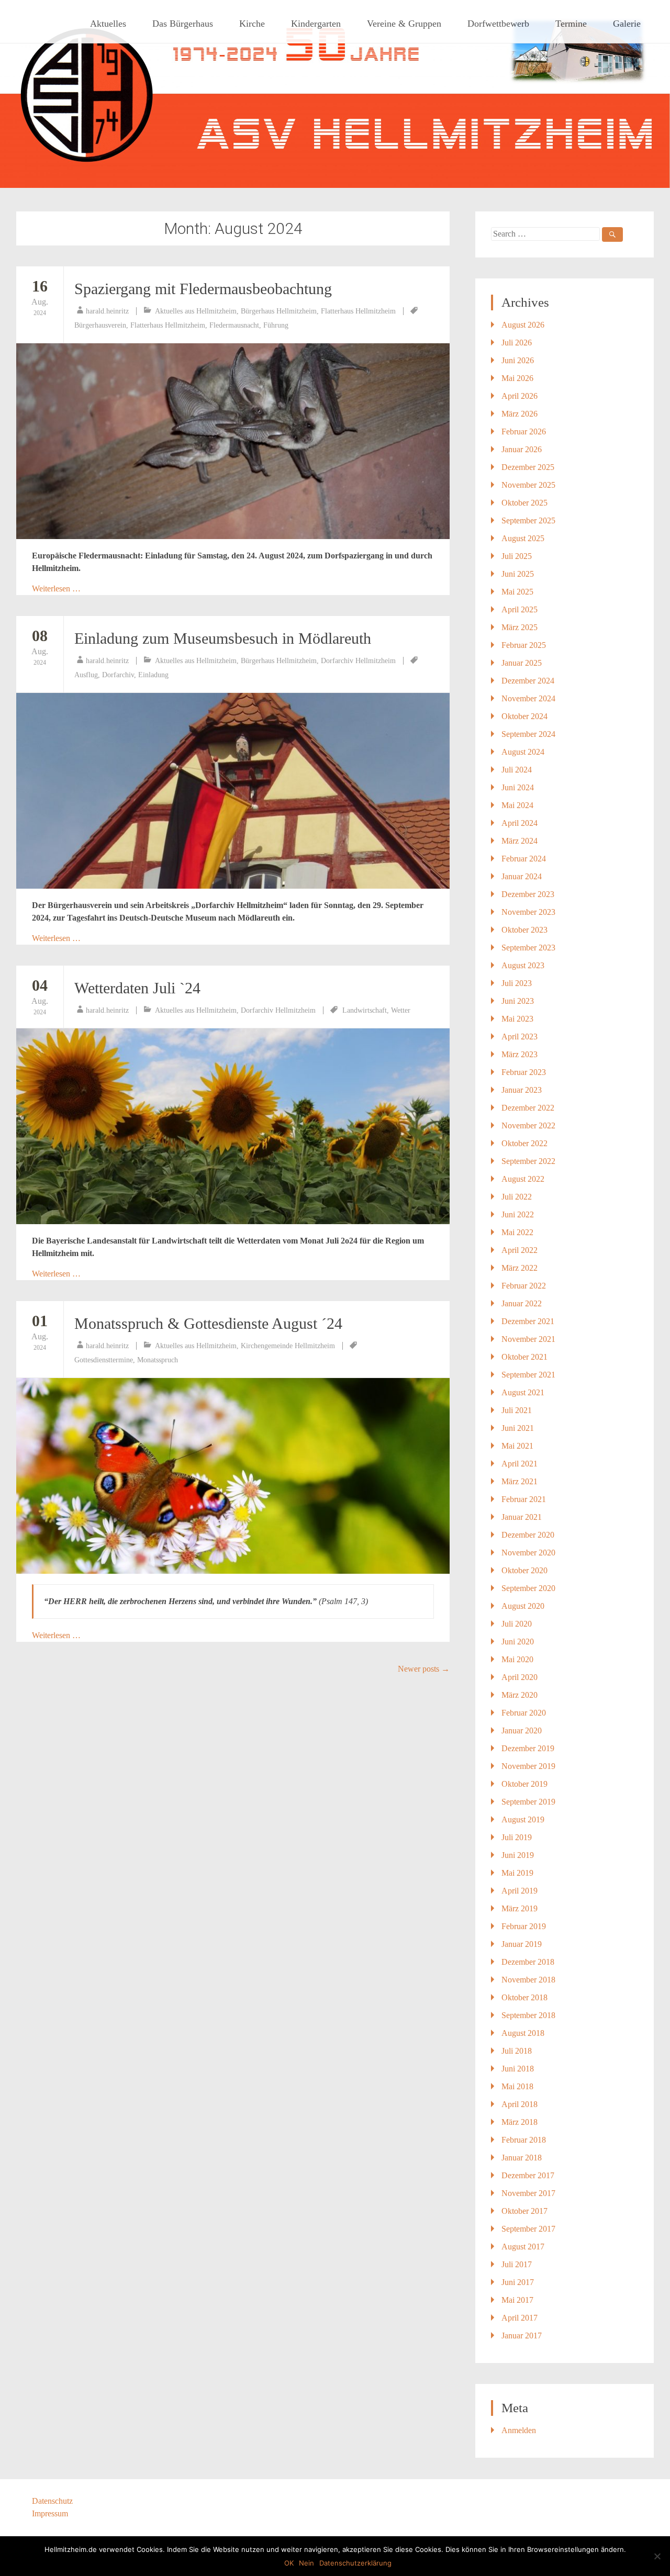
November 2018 (528, 1980)
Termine (571, 24)
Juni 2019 (518, 1855)
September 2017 (528, 2229)
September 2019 (528, 1802)
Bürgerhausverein (100, 325)
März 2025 (520, 627)
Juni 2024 (518, 787)
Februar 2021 (524, 1499)
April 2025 (520, 609)
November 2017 (528, 2193)
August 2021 (523, 1392)
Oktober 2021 (524, 1357)
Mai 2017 (517, 2300)
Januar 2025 (522, 663)
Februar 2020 (524, 1713)
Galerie (627, 24)
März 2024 (520, 841)
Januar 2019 (522, 1944)
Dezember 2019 (528, 1748)
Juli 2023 (517, 983)
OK (289, 2563)
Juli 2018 (517, 2051)
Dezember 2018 (528, 1962)
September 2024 (528, 734)
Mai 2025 (517, 592)
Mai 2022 (517, 1232)
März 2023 (520, 1054)
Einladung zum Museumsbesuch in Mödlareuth (223, 638)
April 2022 (520, 1250)
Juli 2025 (517, 556)
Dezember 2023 (528, 894)
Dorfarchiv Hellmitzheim (358, 661)
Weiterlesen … (56, 589)
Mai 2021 (517, 1446)
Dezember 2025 (528, 467)
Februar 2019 (524, 1926)
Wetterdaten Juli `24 (137, 988)
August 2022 (523, 1179)
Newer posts (424, 1669)
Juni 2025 (518, 574)
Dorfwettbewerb (498, 24)
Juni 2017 (518, 2282)
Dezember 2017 (528, 2175)
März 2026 (520, 414)
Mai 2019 (517, 1873)
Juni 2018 (518, 2069)
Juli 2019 (517, 1837)
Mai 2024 (517, 805)
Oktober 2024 (524, 716)
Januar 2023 (522, 1090)
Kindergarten (316, 24)
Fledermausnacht (234, 325)
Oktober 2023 (524, 930)
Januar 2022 (522, 1303)
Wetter (401, 1010)
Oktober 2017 (524, 2211)
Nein (306, 2563)
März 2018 (520, 2122)
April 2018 (520, 2104)
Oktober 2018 (524, 1997)
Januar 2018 (522, 2158)
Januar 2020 (522, 1731)
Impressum (50, 2513)
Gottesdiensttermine (104, 1360)
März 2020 (520, 1695)
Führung (276, 325)
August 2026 (523, 325)
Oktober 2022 (524, 1143)
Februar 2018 (524, 2140)
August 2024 (523, 752)
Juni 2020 (518, 1642)
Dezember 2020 (528, 1535)
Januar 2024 (522, 876)
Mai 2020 (517, 1659)
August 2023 (523, 965)
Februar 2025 (524, 645)
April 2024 (520, 823)
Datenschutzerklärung (355, 2563)
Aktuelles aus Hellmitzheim (196, 311)
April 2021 (520, 1464)
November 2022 (528, 1125)
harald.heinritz (107, 311)
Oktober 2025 (524, 503)
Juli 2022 (517, 1197)
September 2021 (528, 1375)
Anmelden (519, 2430)
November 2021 (528, 1339)
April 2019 (520, 1891)
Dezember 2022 (528, 1108)
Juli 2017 (517, 2264)
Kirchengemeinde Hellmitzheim (288, 1346)
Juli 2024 (517, 770)
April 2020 (520, 1677)
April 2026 (520, 396)
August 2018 (523, 2033)
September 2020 (528, 1588)
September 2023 (528, 948)
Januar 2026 (522, 449)
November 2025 (528, 485)
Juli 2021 (517, 1410)
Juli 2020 (517, 1624)
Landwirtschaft (365, 1010)
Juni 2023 (518, 1001)
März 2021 (520, 1481)
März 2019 (520, 1908)
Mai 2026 (517, 378)
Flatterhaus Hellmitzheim (358, 311)
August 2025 (523, 538)
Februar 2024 (524, 859)
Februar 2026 (524, 432)
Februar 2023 (524, 1072)
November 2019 (528, 1766)
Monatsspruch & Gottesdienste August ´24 (208, 1323)
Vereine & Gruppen (404, 24)
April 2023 (520, 1037)
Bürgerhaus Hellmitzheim (279, 311)
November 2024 (528, 698)
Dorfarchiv (118, 675)
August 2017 (523, 2247)
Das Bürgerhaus (183, 24)
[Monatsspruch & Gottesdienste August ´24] (233, 1476)
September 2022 (528, 1161)
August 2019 (523, 1819)
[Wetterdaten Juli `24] (233, 1126)
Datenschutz (52, 2501)
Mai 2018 (517, 2086)
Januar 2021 (522, 1517)
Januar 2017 (522, 2336)
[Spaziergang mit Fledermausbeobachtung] (233, 441)
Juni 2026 (518, 360)
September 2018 (528, 2015)
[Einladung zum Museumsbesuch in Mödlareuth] (233, 791)
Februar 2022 (524, 1286)
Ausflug (86, 675)
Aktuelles (108, 24)
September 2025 (528, 520)
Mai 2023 (517, 1019)
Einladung (153, 675)
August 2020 (523, 1606)
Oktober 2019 (524, 1784)
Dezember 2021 (528, 1321)
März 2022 (520, 1268)
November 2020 (528, 1553)
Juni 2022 (518, 1214)
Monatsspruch (158, 1360)
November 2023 (528, 912)
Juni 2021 (518, 1428)
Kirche (252, 24)
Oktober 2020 (524, 1570)
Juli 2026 (517, 343)
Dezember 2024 (528, 681)
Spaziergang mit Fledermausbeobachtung (203, 289)
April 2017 (520, 2318)
